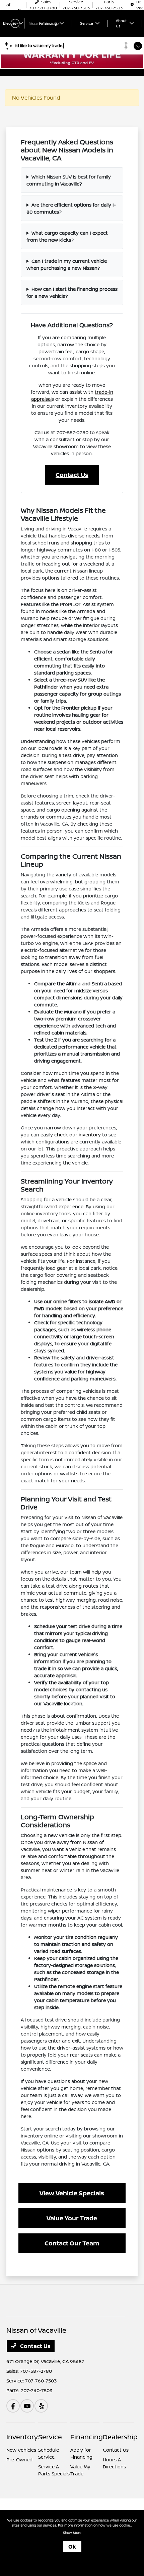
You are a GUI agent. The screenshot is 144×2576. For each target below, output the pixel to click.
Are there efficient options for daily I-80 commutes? (71, 208)
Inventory (22, 2437)
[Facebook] (13, 2406)
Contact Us (72, 475)
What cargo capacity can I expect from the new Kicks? (67, 236)
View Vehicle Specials (72, 2193)
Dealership (120, 2437)
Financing (87, 2437)
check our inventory (78, 1135)
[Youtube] (27, 2406)
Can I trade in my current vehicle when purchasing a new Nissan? (67, 264)
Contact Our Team (72, 2243)
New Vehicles (21, 2450)
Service (50, 2437)
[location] (132, 5)
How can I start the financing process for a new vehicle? (72, 292)
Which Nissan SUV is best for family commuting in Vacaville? (69, 180)
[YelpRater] (41, 2406)
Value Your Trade (72, 2218)
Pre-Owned (19, 2460)
